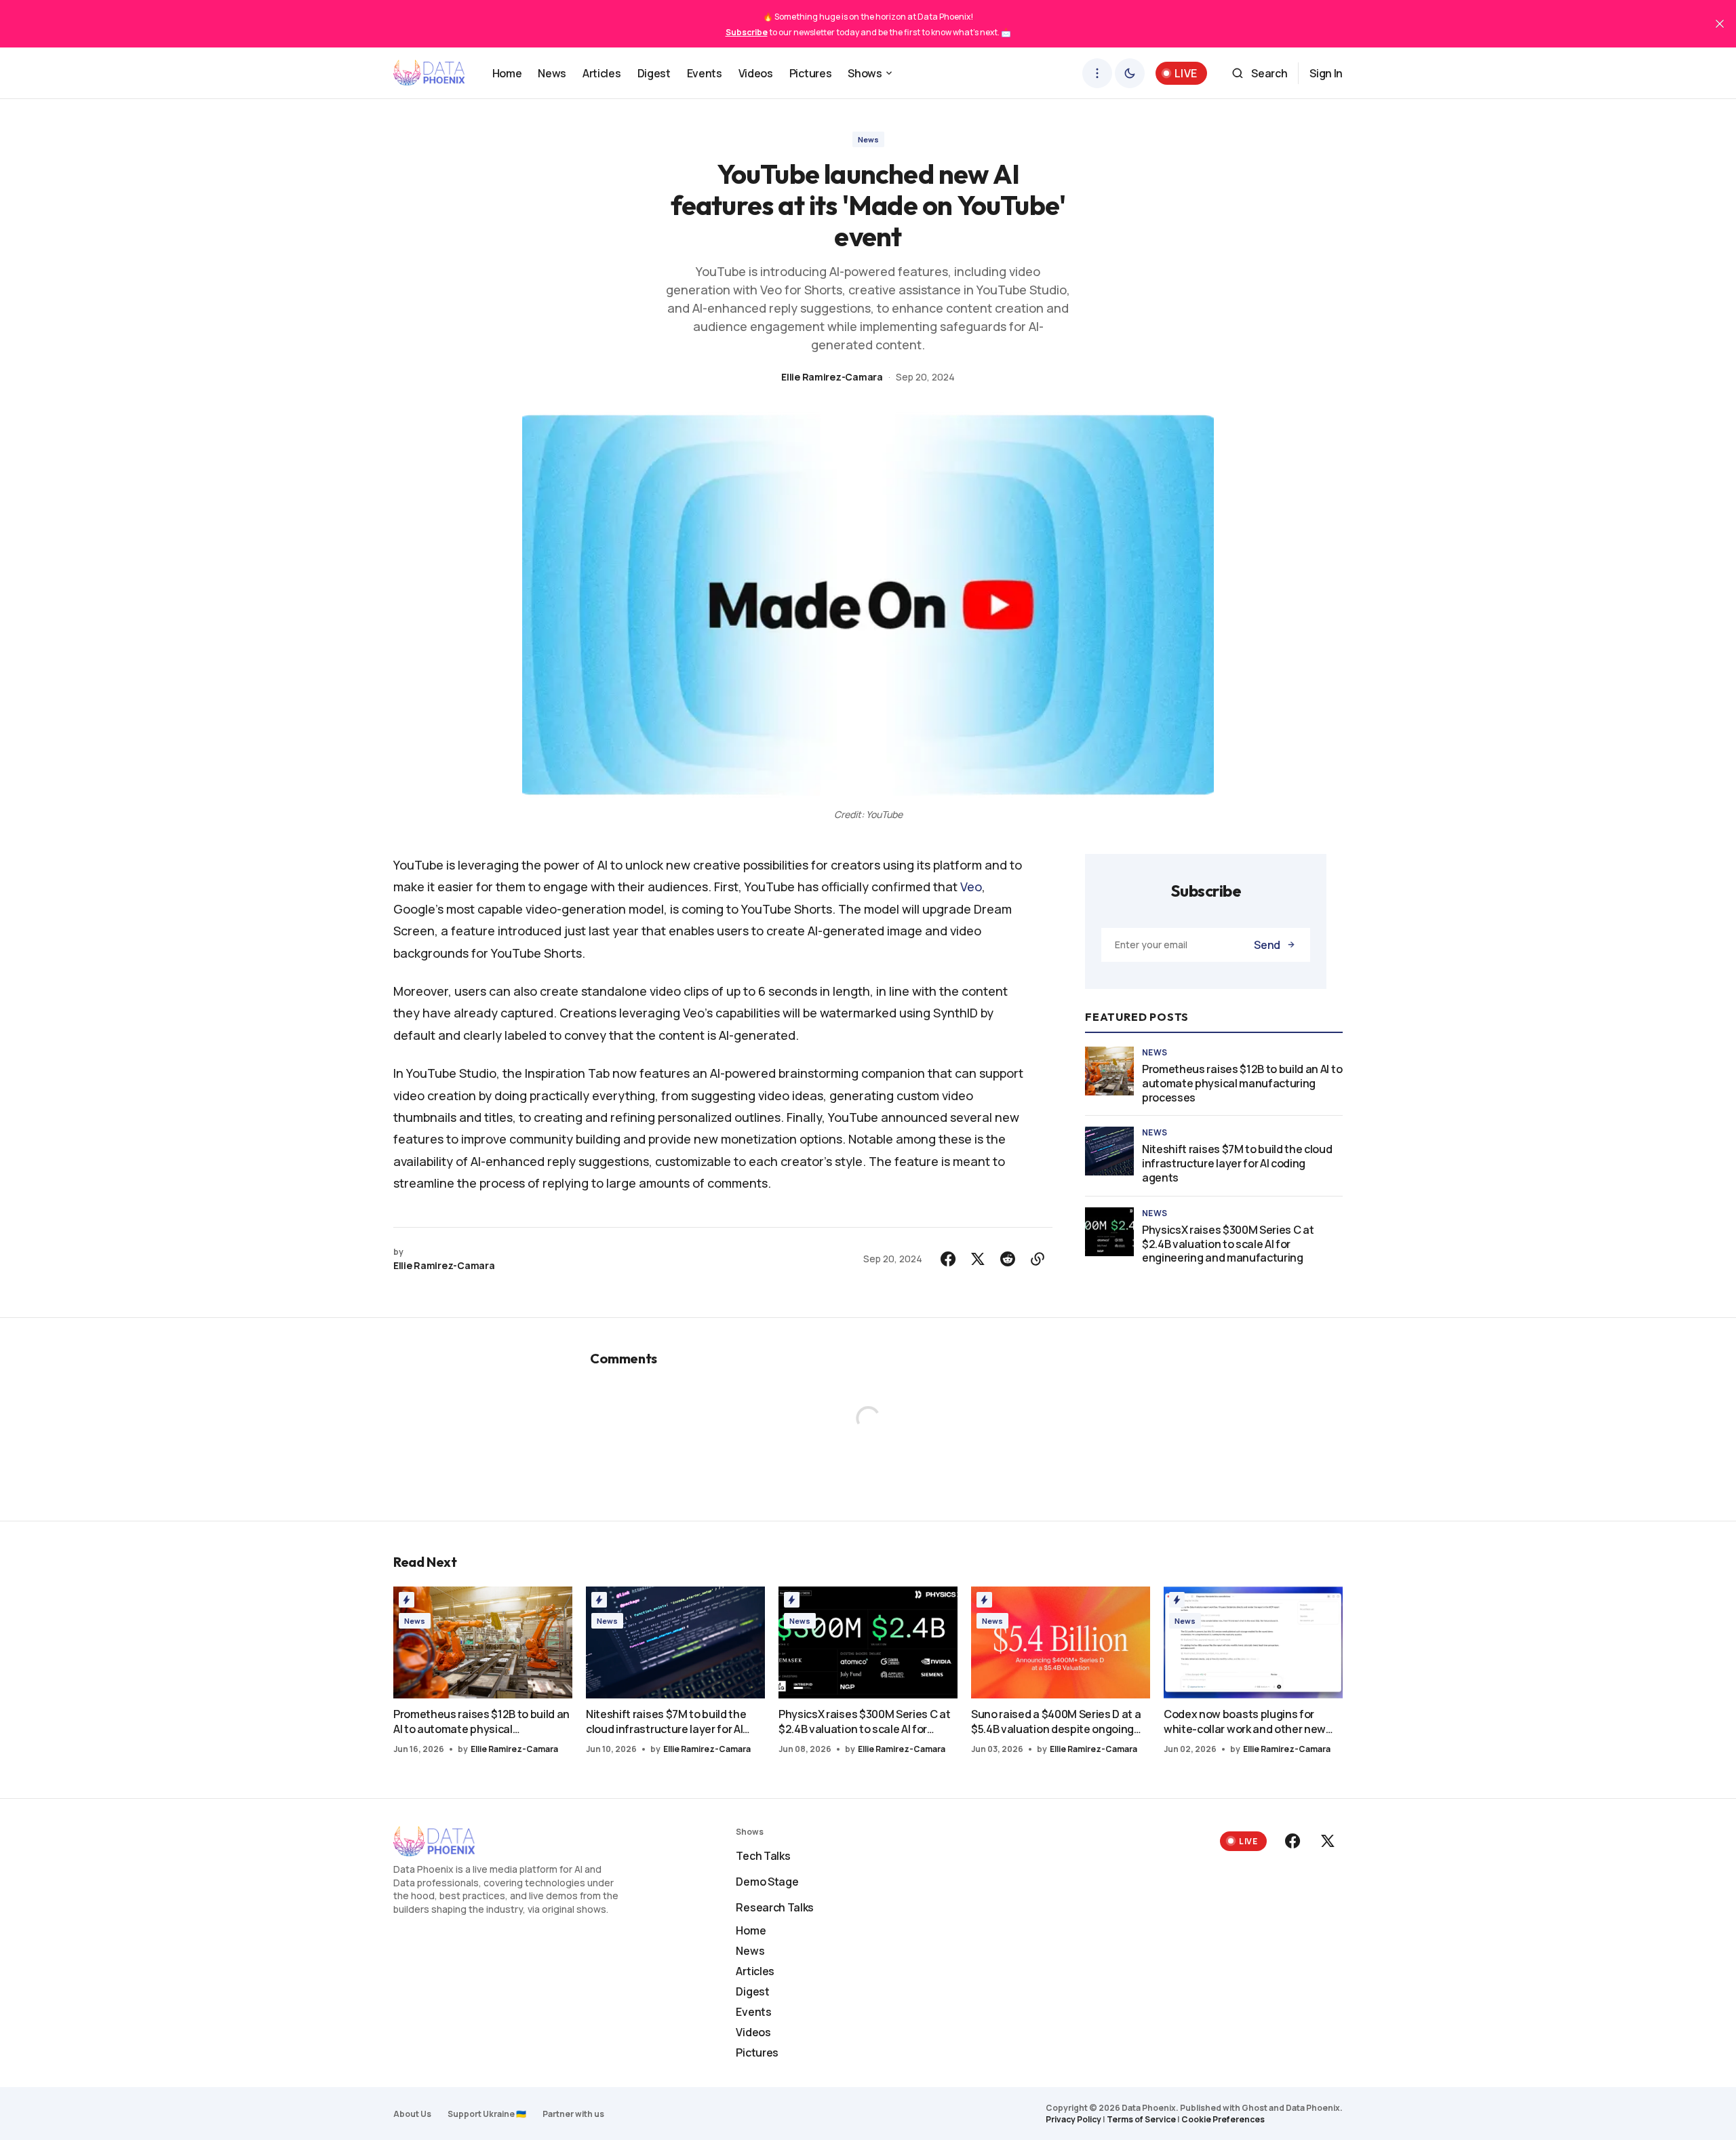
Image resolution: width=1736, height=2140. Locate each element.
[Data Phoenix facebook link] (1294, 1841)
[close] (1720, 24)
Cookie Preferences (1223, 2119)
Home (751, 1930)
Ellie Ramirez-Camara (832, 377)
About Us (412, 2114)
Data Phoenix (1313, 2108)
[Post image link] (1109, 1071)
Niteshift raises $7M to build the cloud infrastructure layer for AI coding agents (1237, 1163)
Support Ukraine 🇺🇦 (487, 2114)
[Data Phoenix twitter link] (1326, 1841)
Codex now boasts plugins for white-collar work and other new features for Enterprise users (1245, 1721)
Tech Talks (763, 1856)
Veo (971, 887)
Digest (752, 1991)
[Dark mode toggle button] (1130, 73)
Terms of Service (1141, 2119)
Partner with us (573, 2114)
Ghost (1255, 2108)
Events (753, 2012)
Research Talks (775, 1907)
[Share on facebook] (948, 1259)
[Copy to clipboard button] (1038, 1259)
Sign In (1326, 73)
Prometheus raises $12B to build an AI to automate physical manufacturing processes (1242, 1083)
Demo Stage (767, 1882)
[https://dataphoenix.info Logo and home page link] (429, 73)
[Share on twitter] (978, 1259)
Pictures (757, 2053)
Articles (755, 1971)
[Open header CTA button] (1097, 73)
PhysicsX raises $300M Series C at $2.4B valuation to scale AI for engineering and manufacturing (1228, 1244)
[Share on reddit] (1008, 1259)
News (868, 139)
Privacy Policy (1073, 2119)
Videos (753, 2032)
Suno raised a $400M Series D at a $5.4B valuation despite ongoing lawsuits (1056, 1721)
